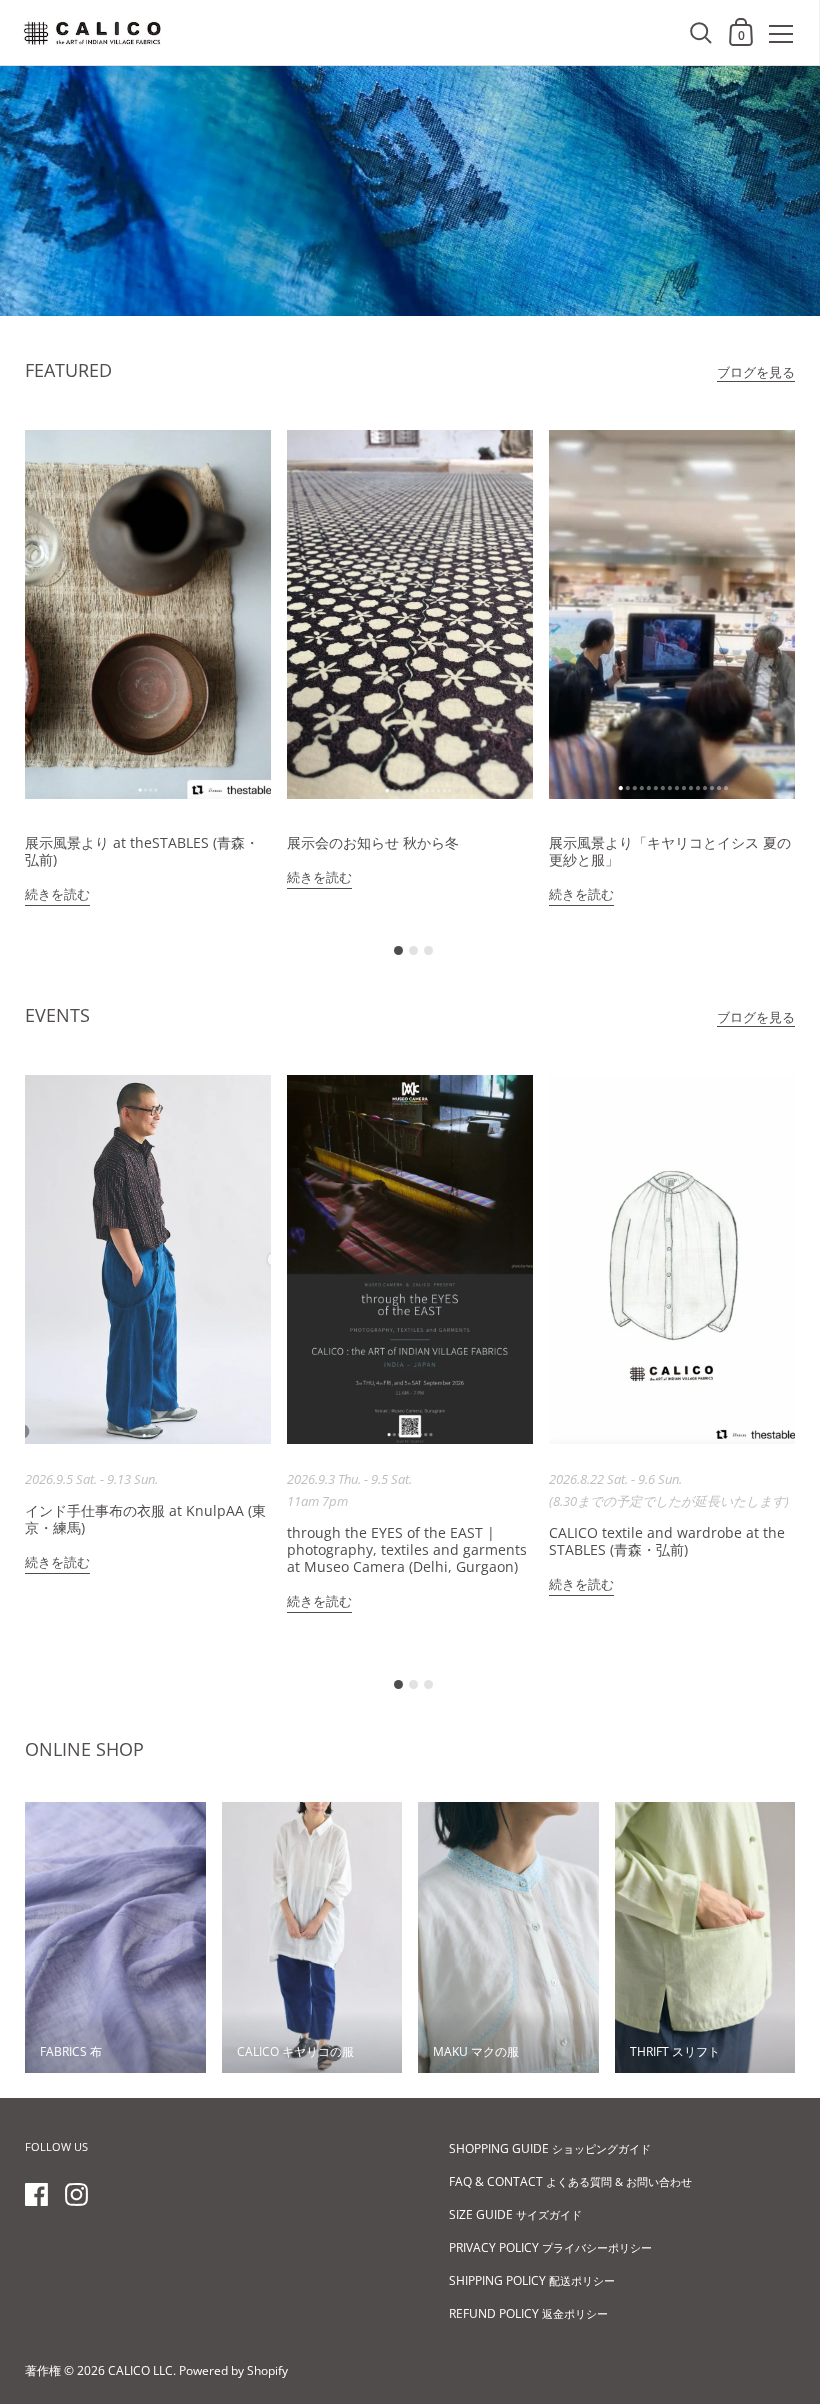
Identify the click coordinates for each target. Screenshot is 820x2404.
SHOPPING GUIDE (550, 2148)
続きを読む (57, 894)
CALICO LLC (140, 2370)
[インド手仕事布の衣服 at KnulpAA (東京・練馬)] (148, 1259)
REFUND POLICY (528, 2313)
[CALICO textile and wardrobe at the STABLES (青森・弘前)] (672, 1259)
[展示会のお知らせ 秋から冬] (410, 614)
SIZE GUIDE (515, 2214)
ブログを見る (756, 372)
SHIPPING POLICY (532, 2280)
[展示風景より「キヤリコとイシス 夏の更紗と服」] (672, 614)
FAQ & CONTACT (570, 2181)
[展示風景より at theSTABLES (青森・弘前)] (148, 614)
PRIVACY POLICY (550, 2247)
